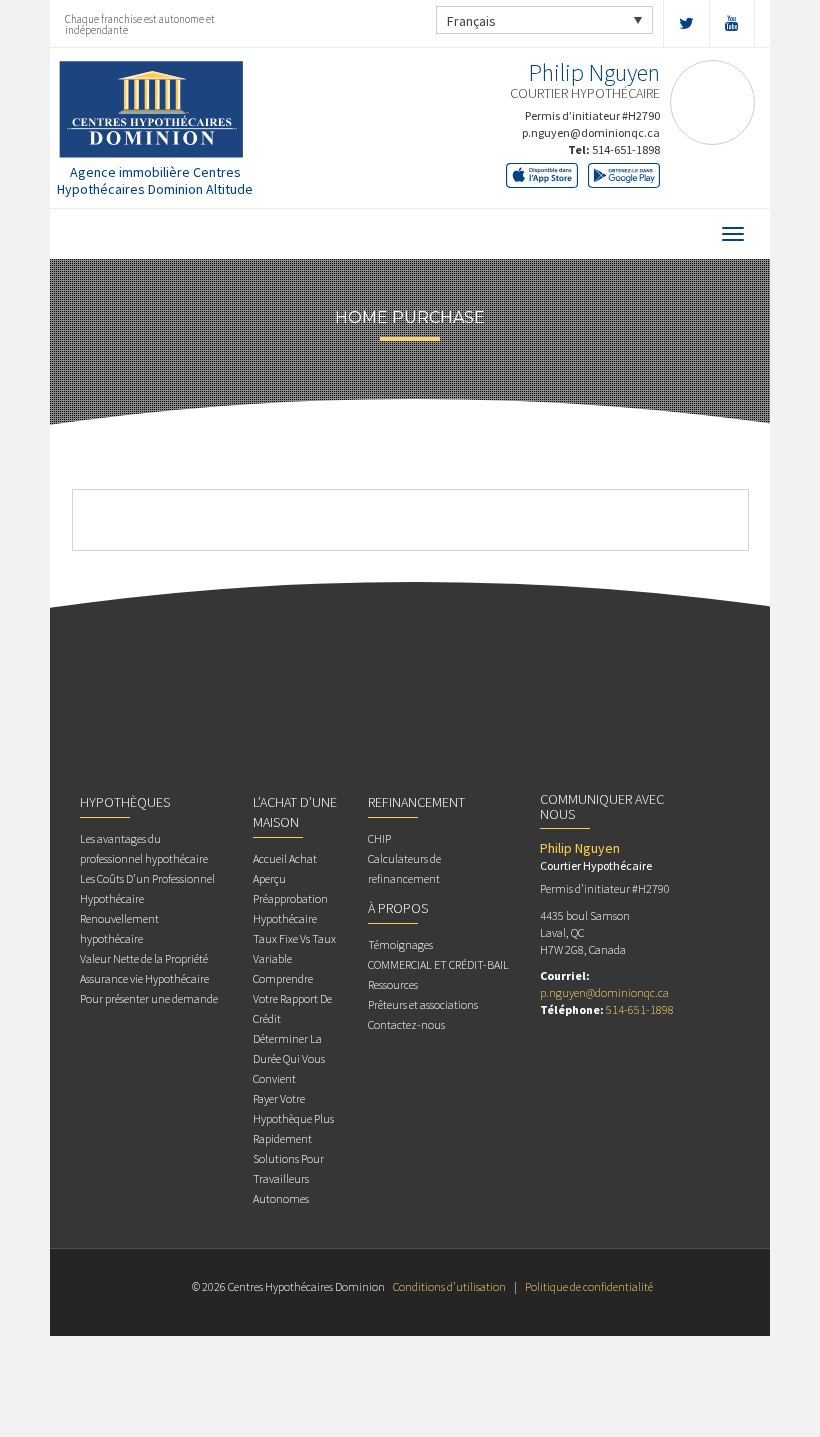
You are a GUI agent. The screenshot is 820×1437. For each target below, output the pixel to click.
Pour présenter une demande (149, 998)
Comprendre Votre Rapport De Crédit (292, 998)
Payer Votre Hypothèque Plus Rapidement (293, 1118)
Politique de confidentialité (589, 1286)
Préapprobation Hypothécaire (290, 908)
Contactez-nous (406, 1024)
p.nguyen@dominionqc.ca (591, 132)
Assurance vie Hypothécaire (144, 978)
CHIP (379, 838)
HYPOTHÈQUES (125, 802)
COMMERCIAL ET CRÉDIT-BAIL (438, 964)
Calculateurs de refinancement (404, 868)
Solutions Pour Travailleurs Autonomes (288, 1178)
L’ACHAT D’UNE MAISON (295, 812)
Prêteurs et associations (423, 1004)
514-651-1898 (626, 149)
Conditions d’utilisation (449, 1286)
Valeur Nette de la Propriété (144, 958)
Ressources (393, 984)
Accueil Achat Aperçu (285, 868)
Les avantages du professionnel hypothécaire (144, 848)
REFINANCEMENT (416, 802)
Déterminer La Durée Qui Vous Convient (289, 1058)
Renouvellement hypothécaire (119, 928)
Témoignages (400, 944)
